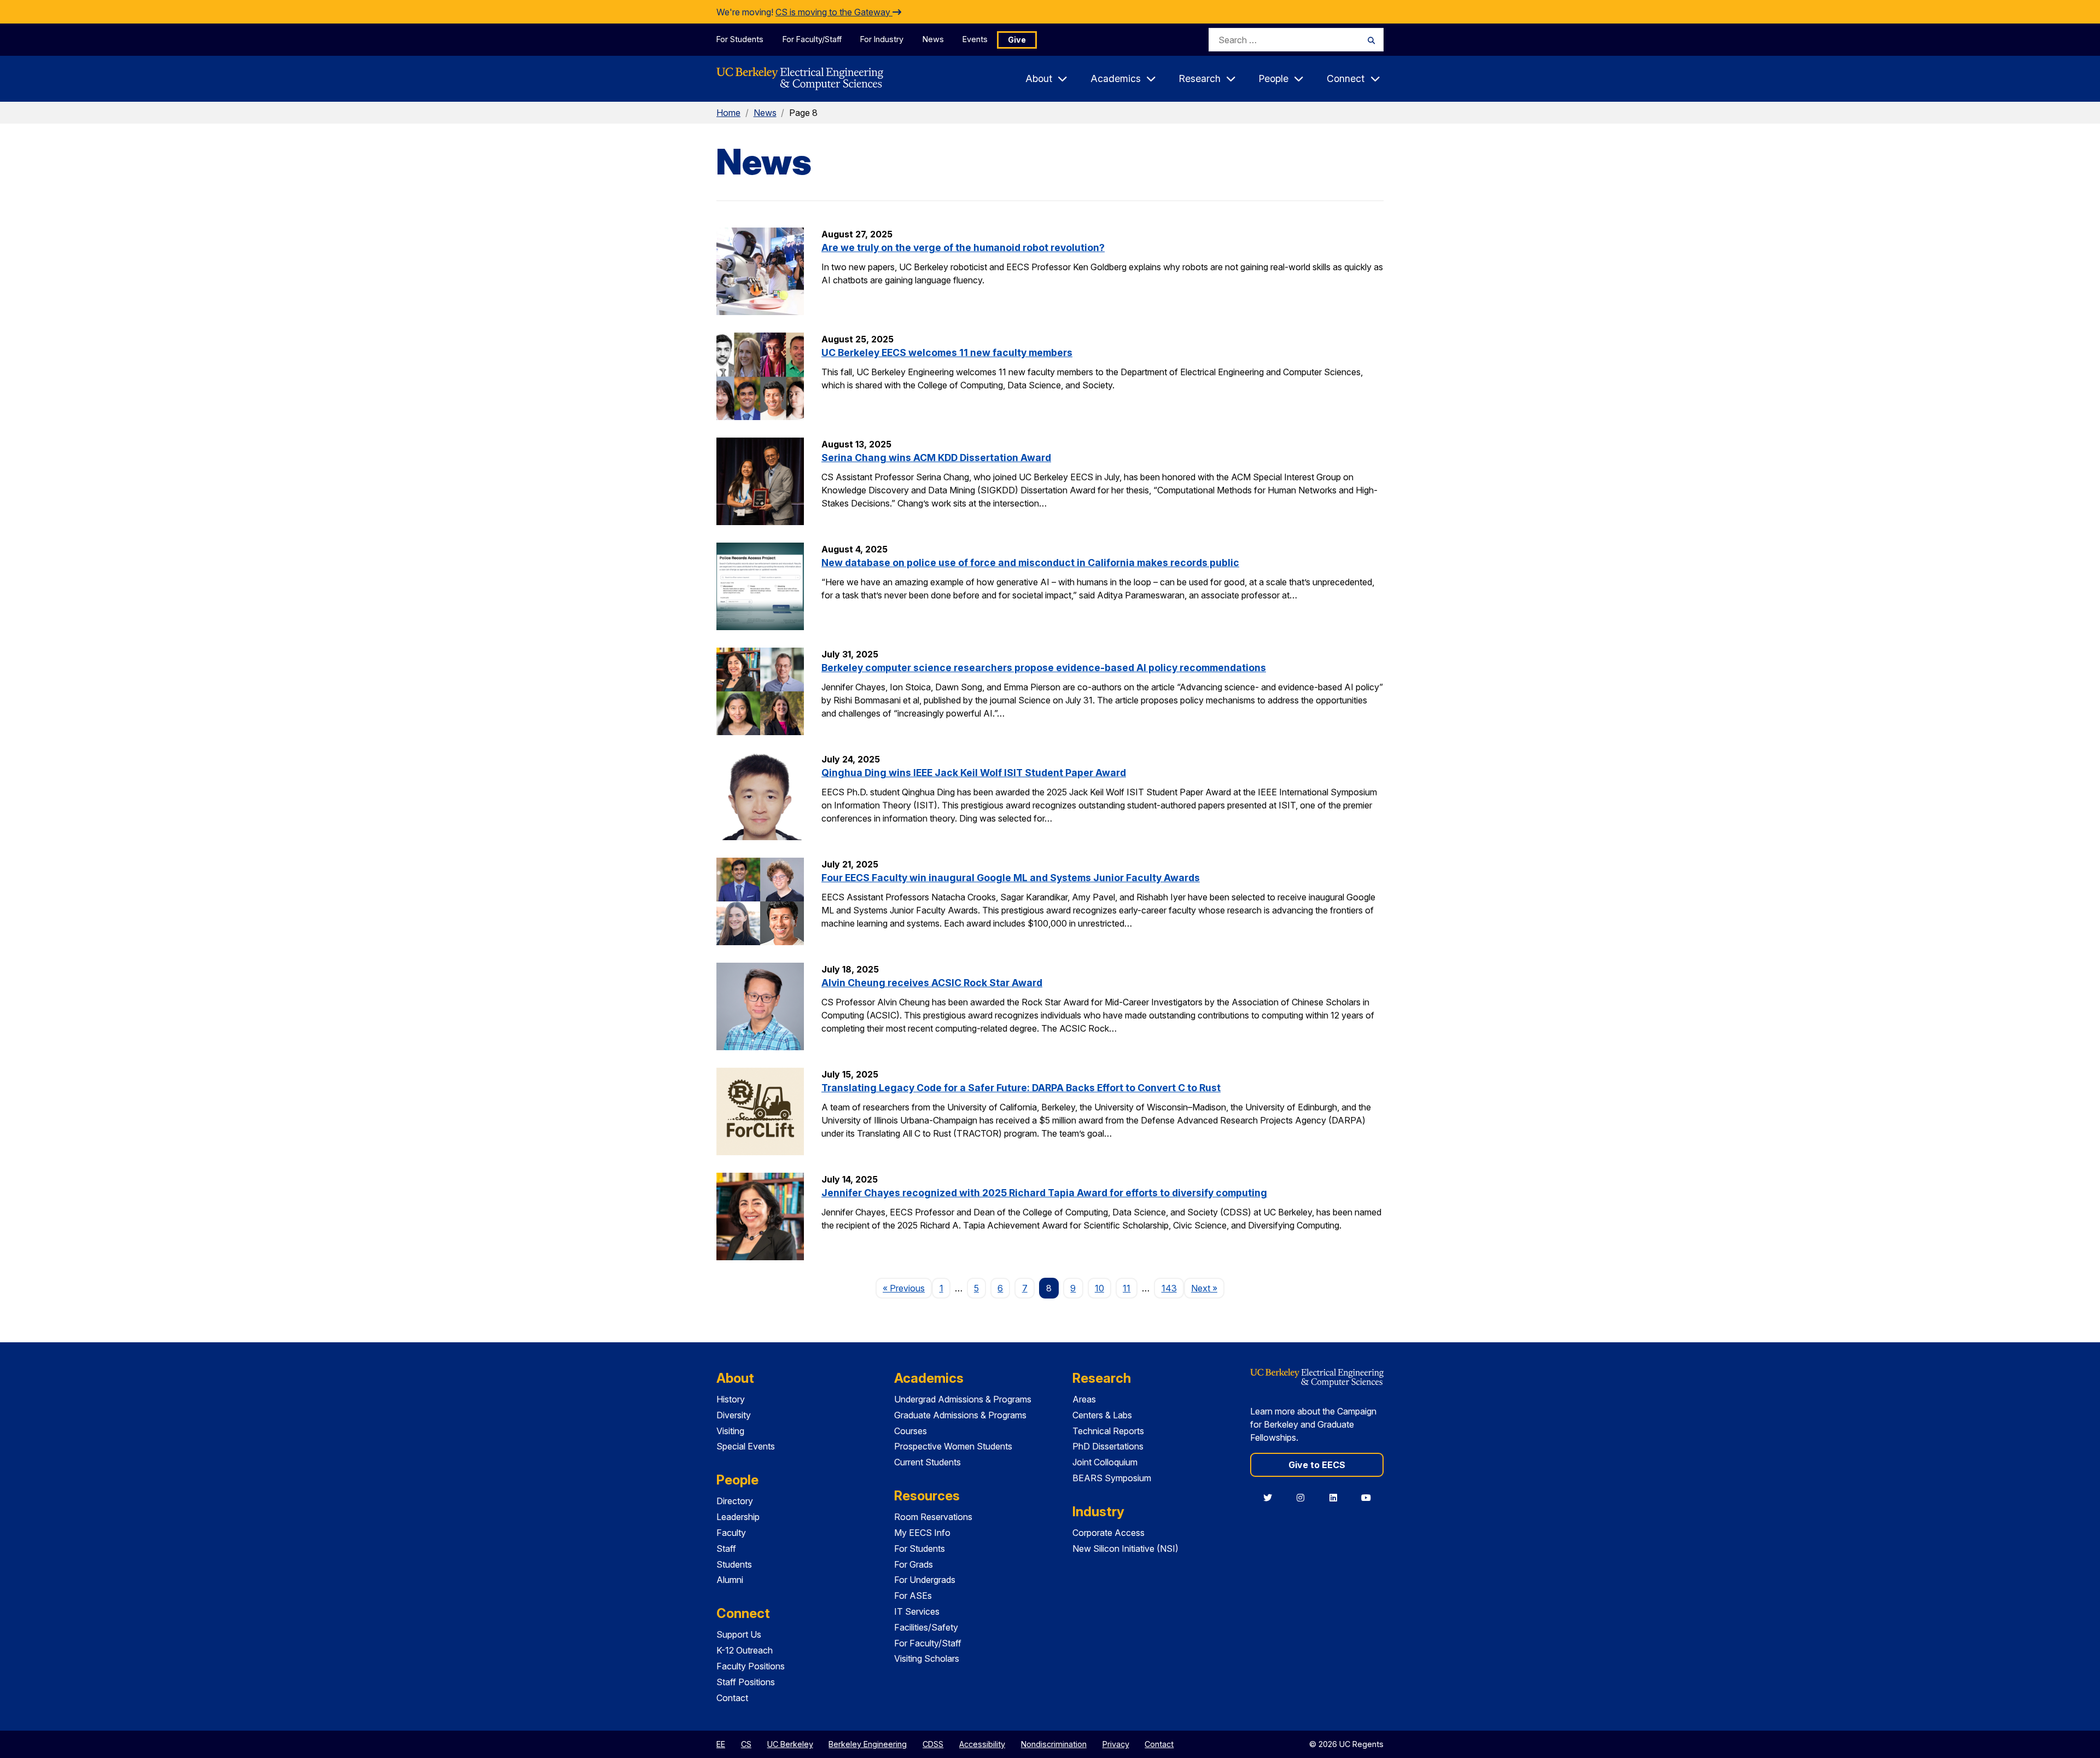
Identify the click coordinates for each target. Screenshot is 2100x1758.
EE (721, 1744)
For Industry (882, 39)
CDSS (933, 1744)
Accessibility (982, 1744)
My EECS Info (922, 1533)
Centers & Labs (1102, 1415)
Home (728, 113)
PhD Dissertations (1108, 1446)
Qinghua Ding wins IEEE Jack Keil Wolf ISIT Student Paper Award (974, 773)
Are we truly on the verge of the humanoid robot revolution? (963, 248)
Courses (911, 1431)
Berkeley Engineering (868, 1744)
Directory (735, 1501)
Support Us (739, 1634)
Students (734, 1564)
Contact (732, 1698)
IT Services (917, 1611)
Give (1017, 40)
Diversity (734, 1415)
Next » (1208, 1288)
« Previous (907, 1288)
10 (1099, 1288)
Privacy (1116, 1744)
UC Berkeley (790, 1744)
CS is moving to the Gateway (834, 12)
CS (746, 1744)
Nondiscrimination (1054, 1744)
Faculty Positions (751, 1666)
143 (1169, 1288)
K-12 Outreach (745, 1650)
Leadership (738, 1517)
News (933, 39)
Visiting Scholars (927, 1658)
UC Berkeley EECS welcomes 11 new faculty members (947, 353)
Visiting (730, 1431)
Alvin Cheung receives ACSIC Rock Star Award (932, 983)
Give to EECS (1317, 1465)
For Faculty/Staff (812, 39)
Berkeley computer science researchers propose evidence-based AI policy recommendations (1044, 668)
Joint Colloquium (1105, 1462)
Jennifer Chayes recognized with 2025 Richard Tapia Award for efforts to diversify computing (1044, 1193)
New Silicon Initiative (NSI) (1125, 1549)
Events (975, 39)
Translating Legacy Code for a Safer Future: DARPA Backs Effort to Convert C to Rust (1021, 1088)
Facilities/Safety (926, 1627)
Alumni (730, 1580)
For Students (740, 39)
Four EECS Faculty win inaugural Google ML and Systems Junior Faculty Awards (1011, 878)
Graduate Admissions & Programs (960, 1415)
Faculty (731, 1533)
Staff (726, 1549)
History (731, 1399)
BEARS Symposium (1112, 1478)
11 (1127, 1288)
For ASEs (913, 1596)
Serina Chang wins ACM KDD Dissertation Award (936, 458)
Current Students (927, 1462)
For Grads (914, 1564)
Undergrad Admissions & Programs (963, 1399)
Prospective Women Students (953, 1446)
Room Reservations (933, 1517)
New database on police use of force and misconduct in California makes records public (1030, 563)
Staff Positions (746, 1682)
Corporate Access (1109, 1533)
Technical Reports (1108, 1431)
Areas (1084, 1399)
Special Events (746, 1446)
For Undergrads (925, 1580)
